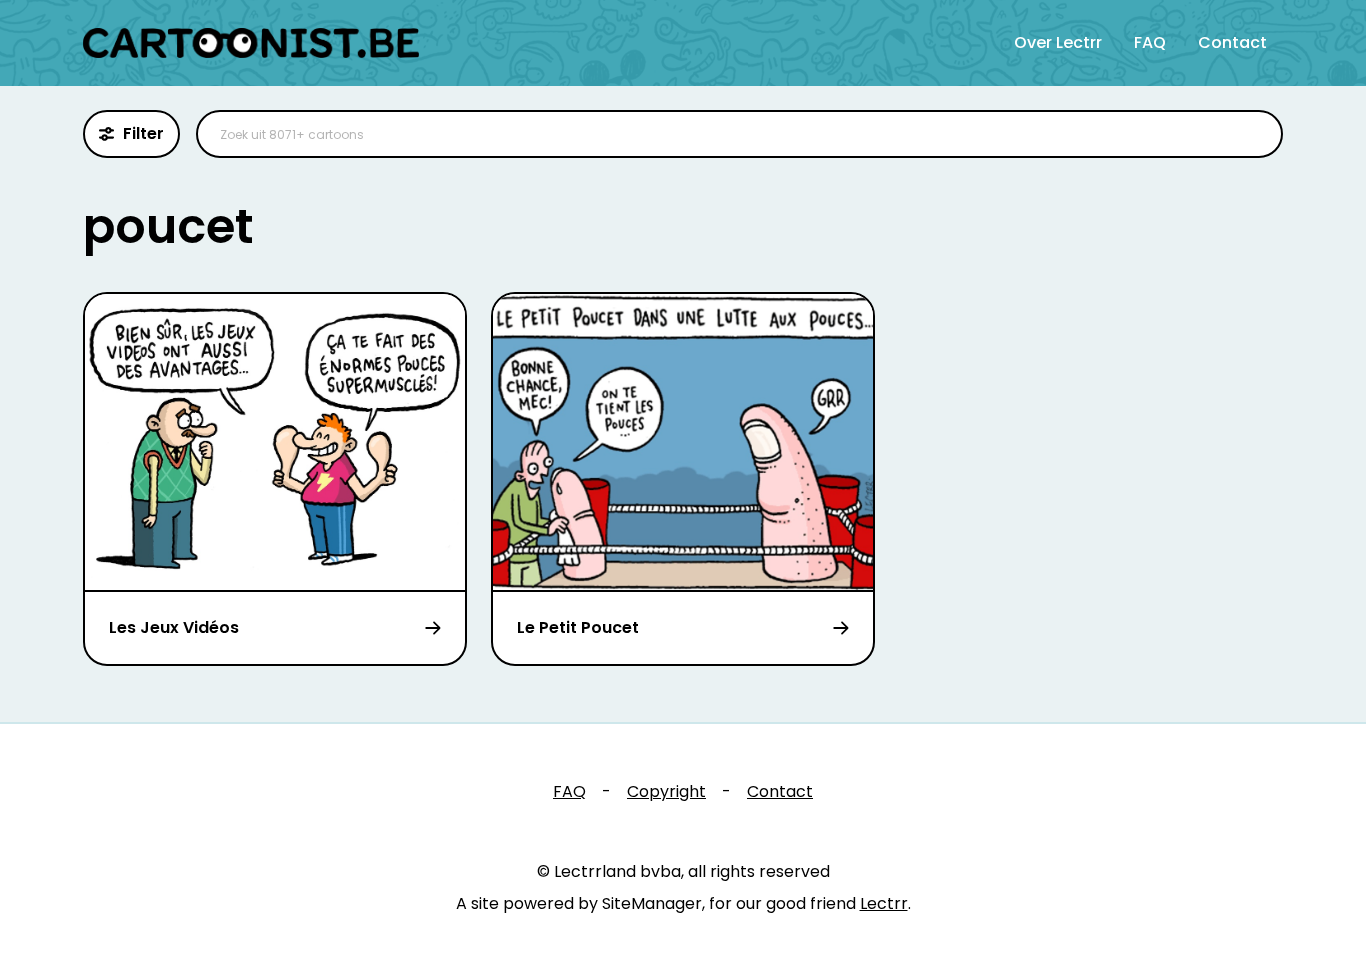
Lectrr (884, 903)
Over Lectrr (1058, 42)
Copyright (666, 791)
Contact (1232, 42)
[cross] (1255, 134)
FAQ (1150, 42)
